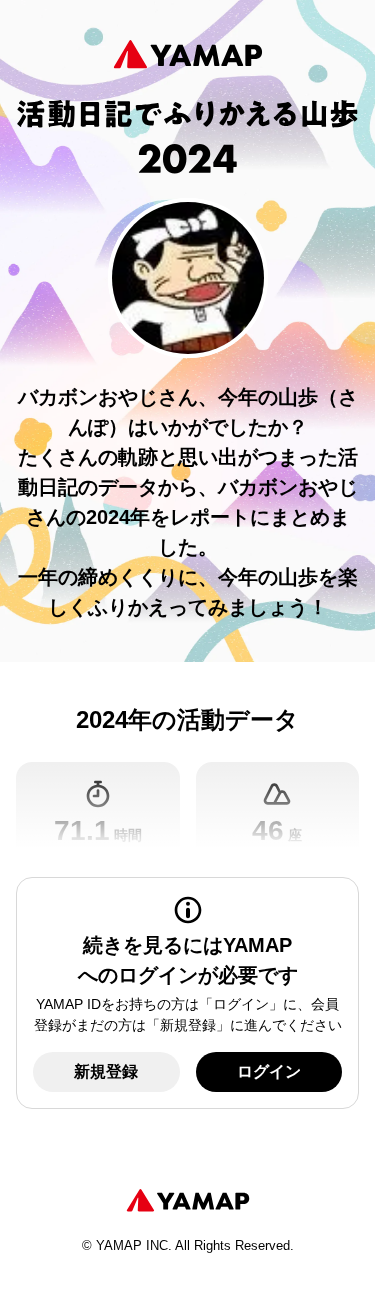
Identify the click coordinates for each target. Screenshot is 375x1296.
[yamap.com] (188, 1201)
